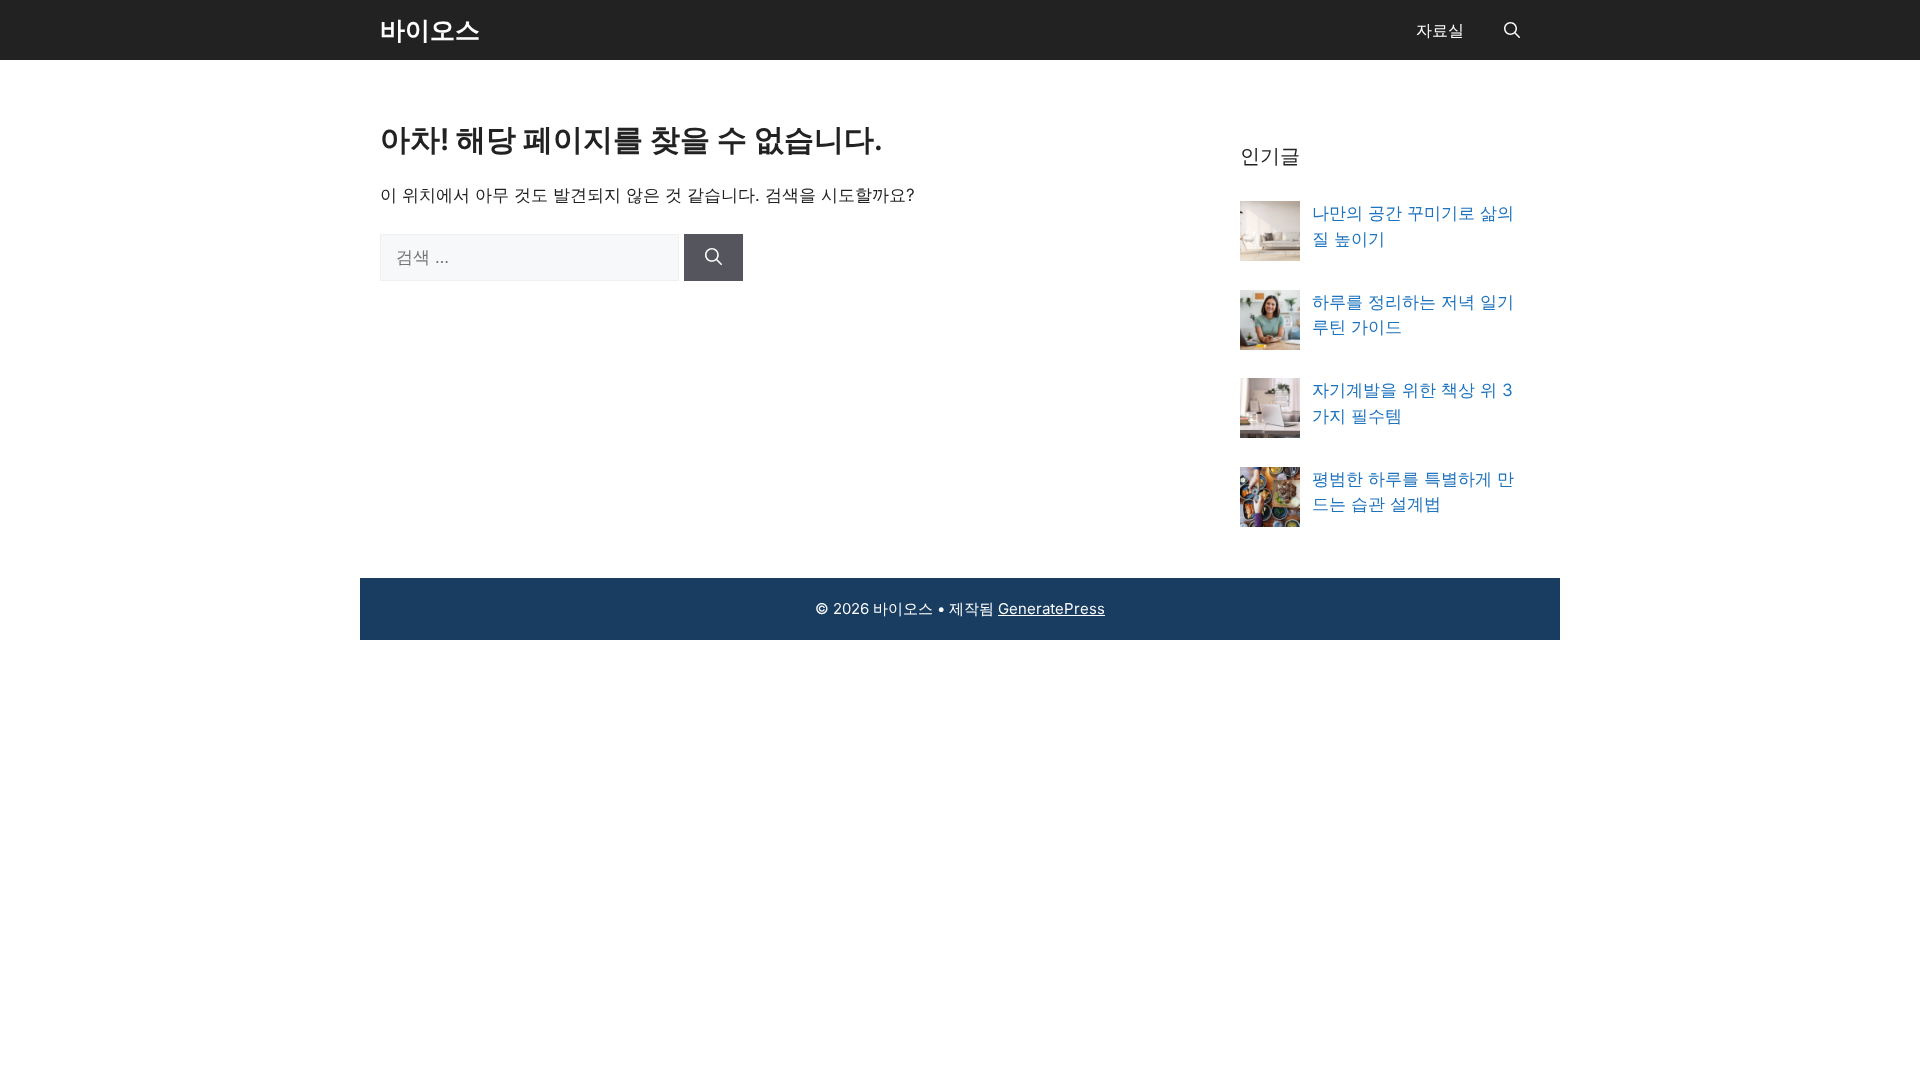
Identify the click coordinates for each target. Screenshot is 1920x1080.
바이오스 (430, 30)
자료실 (1440, 30)
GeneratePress (1051, 608)
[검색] (713, 258)
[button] (1512, 30)
